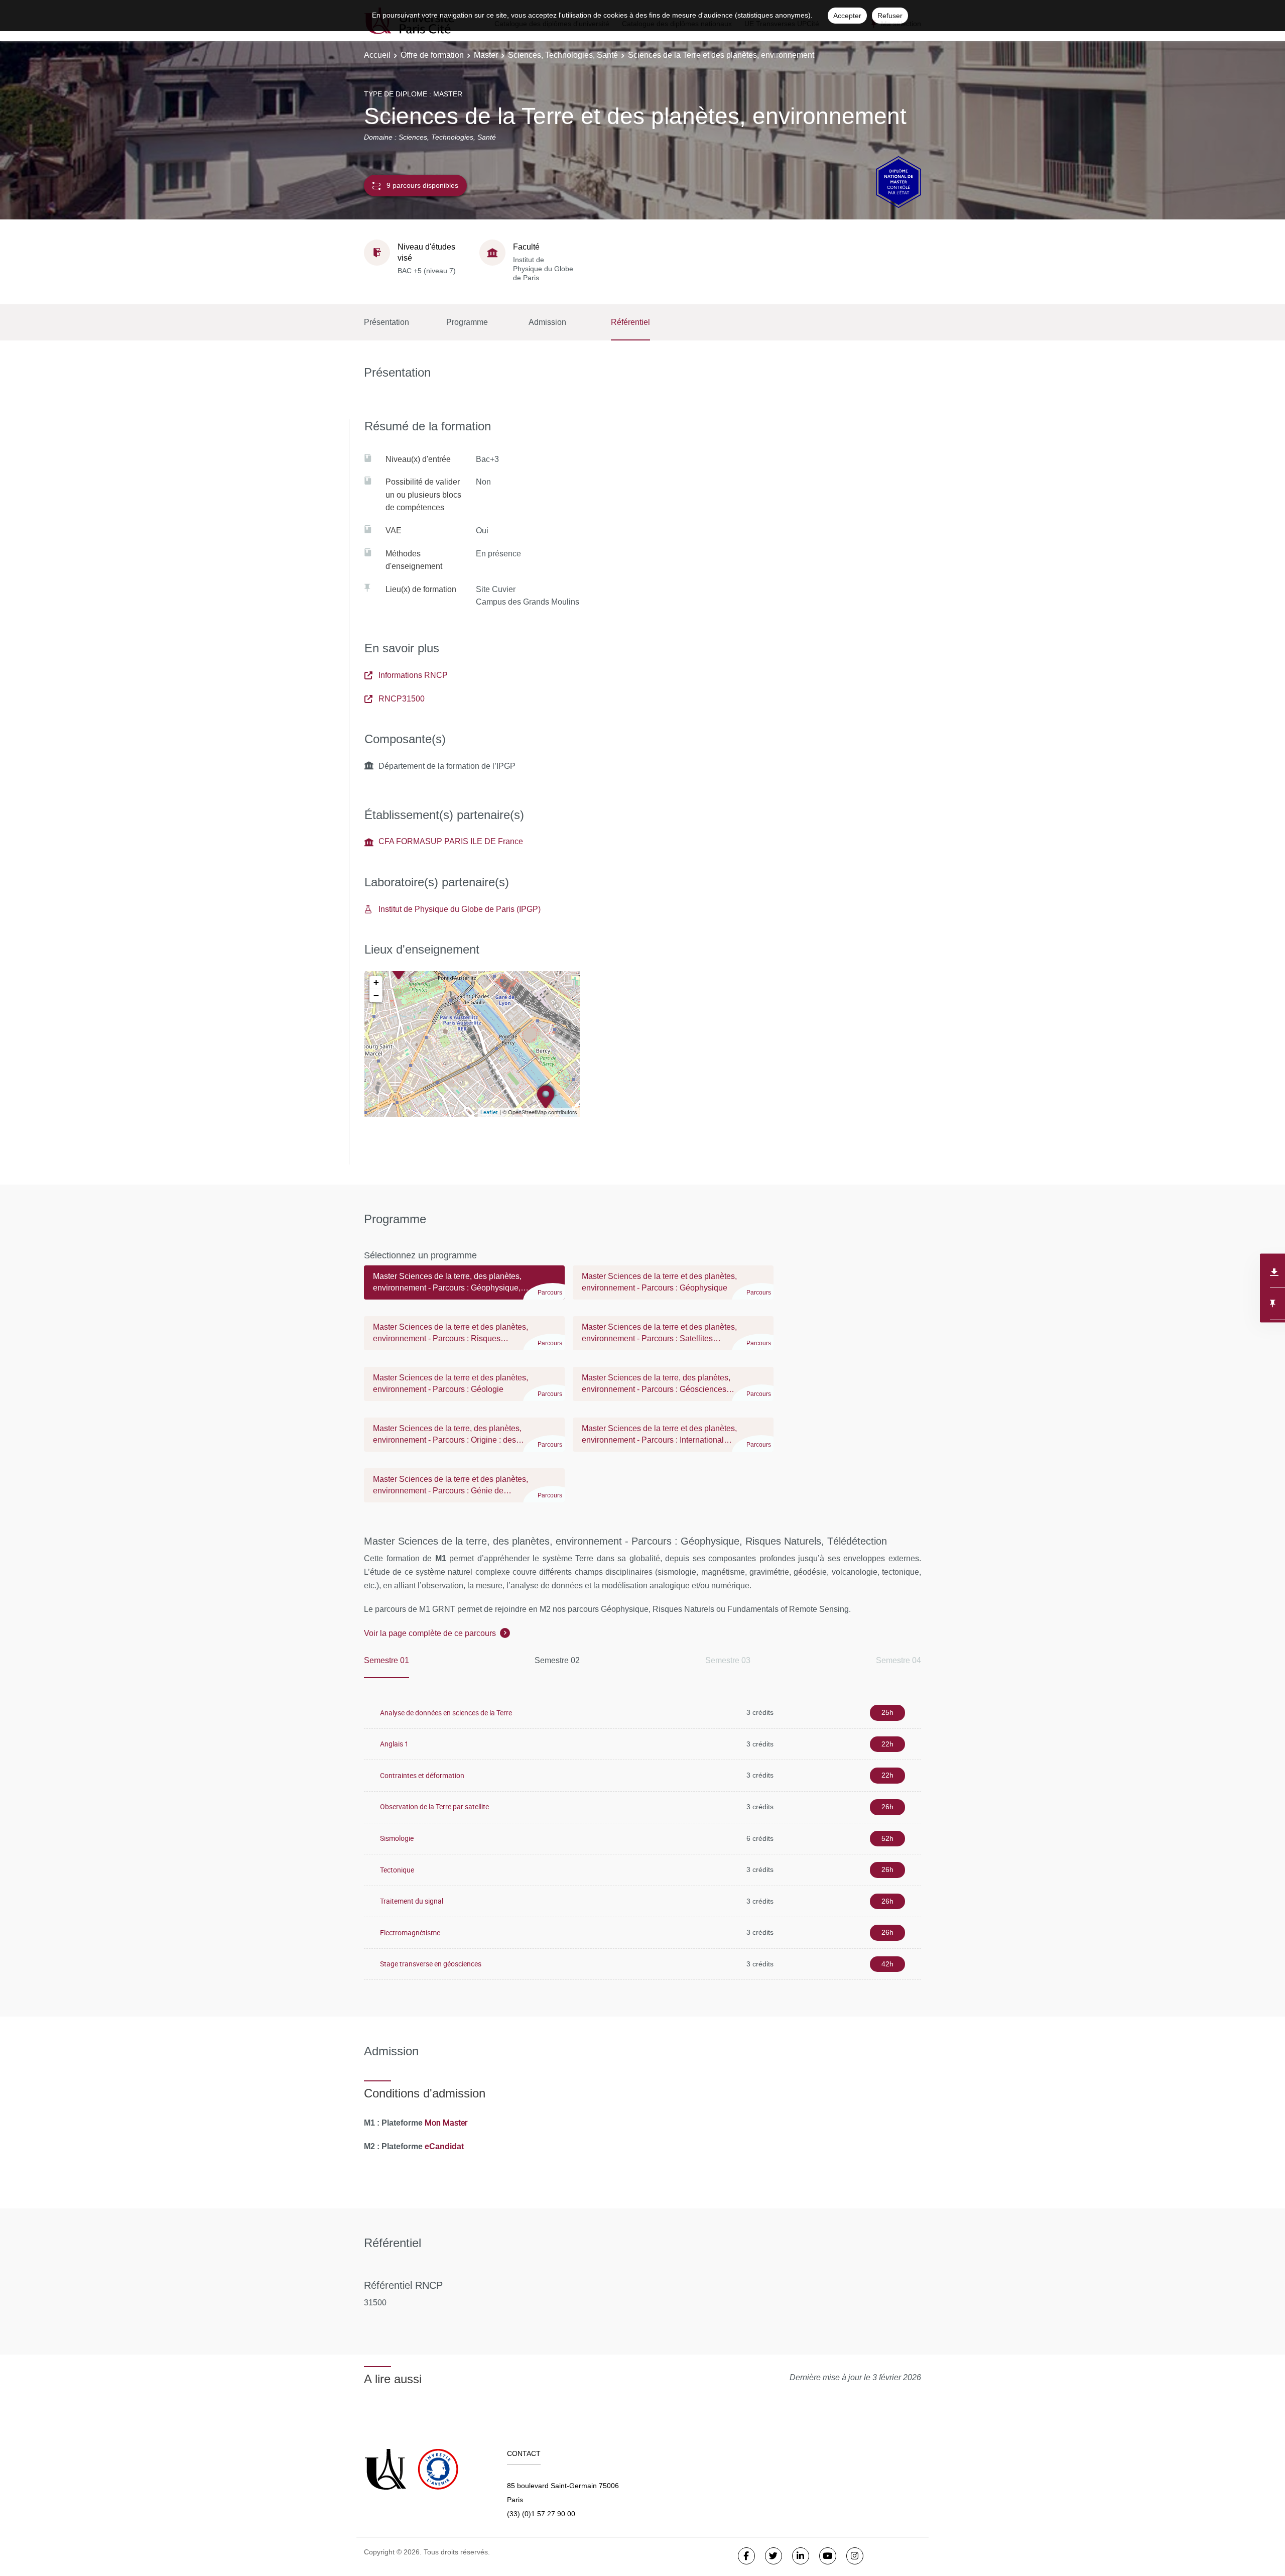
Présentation (387, 322)
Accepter (847, 16)
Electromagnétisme (410, 1933)
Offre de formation (432, 55)
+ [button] (376, 982)
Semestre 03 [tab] (728, 1660)
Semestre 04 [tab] (898, 1660)
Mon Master (446, 2123)
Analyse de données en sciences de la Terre (446, 1713)
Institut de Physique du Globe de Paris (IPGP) (460, 909)
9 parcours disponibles (422, 185)
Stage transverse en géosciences (431, 1964)
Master (486, 55)
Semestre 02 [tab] (557, 1660)
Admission (547, 322)
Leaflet (489, 1112)
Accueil (377, 55)
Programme (467, 322)
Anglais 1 (394, 1744)
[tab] (464, 1287)
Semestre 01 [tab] (387, 1660)
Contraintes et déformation (422, 1775)
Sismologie (397, 1838)
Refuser (890, 16)
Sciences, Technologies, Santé (563, 55)
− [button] (376, 996)
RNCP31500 (402, 699)
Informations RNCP (413, 675)
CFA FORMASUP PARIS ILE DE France (451, 841)
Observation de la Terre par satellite (434, 1806)
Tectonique (397, 1870)
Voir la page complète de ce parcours (430, 1633)
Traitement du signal (412, 1901)
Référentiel (630, 322)
